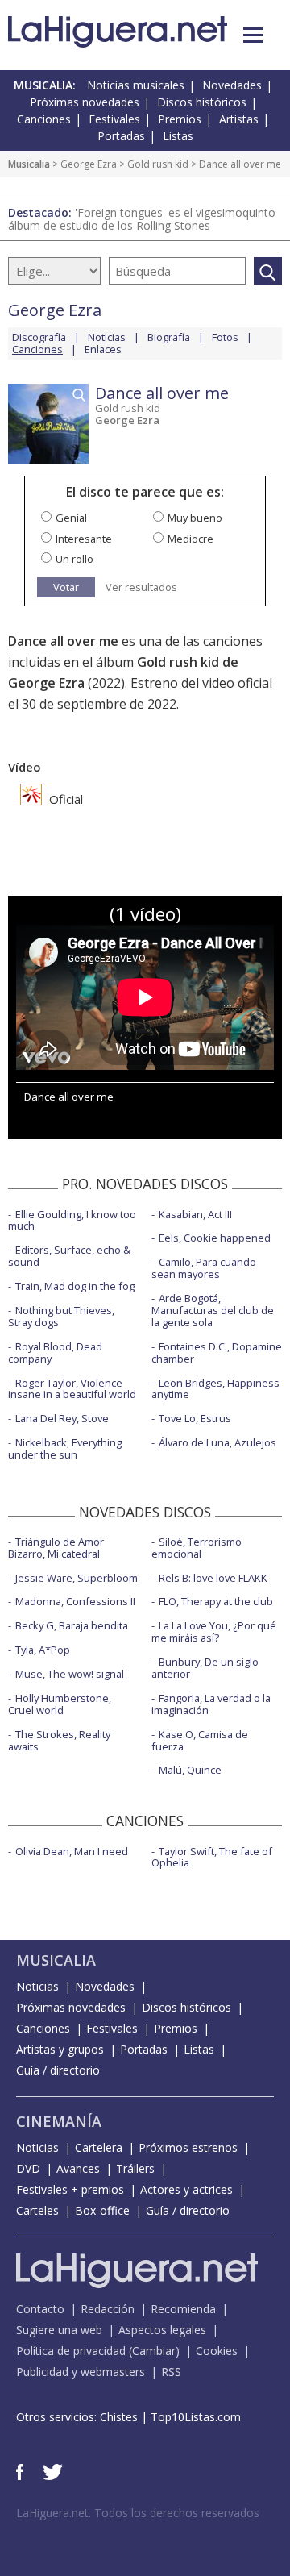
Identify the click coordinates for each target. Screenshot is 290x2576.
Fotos (225, 337)
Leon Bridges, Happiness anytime (215, 1389)
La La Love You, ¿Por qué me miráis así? (214, 1631)
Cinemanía (59, 2121)
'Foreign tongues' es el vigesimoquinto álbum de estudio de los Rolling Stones (142, 219)
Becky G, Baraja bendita (72, 1625)
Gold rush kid (158, 164)
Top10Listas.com (196, 2417)
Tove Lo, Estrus (195, 1418)
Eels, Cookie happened (215, 1238)
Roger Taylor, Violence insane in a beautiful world (72, 1389)
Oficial (64, 799)
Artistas (239, 119)
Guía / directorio (58, 2070)
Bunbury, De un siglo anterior (205, 1668)
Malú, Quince (190, 1770)
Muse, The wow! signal (70, 1674)
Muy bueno (195, 518)
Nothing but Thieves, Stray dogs (61, 1316)
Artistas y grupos (60, 2049)
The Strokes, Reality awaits (59, 1740)
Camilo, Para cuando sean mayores (204, 1268)
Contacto (40, 2309)
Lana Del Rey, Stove (62, 1418)
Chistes (119, 2417)
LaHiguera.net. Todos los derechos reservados (138, 2513)
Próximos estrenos (188, 2147)
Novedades (232, 85)
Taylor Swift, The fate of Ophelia (212, 1857)
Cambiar (154, 2351)
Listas (178, 136)
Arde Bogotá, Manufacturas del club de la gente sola (213, 1310)
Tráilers (135, 2168)
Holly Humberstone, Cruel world (60, 1704)
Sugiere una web (59, 2330)
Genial (71, 518)
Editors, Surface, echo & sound (69, 1256)
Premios (180, 119)
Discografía (39, 337)
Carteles (37, 2210)
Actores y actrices (186, 2189)
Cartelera (99, 2147)
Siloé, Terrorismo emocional (197, 1548)
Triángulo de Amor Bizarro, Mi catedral (56, 1548)
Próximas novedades (85, 102)
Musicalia (29, 164)
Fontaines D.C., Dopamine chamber (217, 1353)
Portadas (121, 136)
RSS (171, 2372)
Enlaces (103, 349)
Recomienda (183, 2309)
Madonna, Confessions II (75, 1601)
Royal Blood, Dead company (55, 1353)
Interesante (84, 539)
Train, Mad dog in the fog (75, 1286)
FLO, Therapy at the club (216, 1601)
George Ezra (89, 164)
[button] (253, 35)
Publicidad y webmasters (81, 2372)
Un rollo (75, 559)
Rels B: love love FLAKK (213, 1578)
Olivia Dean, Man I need (72, 1851)
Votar (66, 587)
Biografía (169, 337)
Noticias (107, 337)
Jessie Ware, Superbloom (77, 1578)
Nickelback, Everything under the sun (65, 1448)
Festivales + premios (70, 2189)
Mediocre (191, 539)
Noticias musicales (136, 85)
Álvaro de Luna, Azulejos (217, 1442)
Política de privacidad (71, 2351)
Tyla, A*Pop (43, 1650)
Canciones (44, 119)
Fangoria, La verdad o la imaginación (211, 1704)
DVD (28, 2168)
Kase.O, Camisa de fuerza (200, 1740)
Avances (78, 2168)
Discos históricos (202, 102)
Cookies (217, 2351)
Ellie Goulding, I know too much (72, 1220)
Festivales (114, 119)
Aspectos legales (162, 2330)
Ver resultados (141, 587)
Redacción (108, 2309)
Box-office (102, 2210)
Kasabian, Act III (195, 1214)
